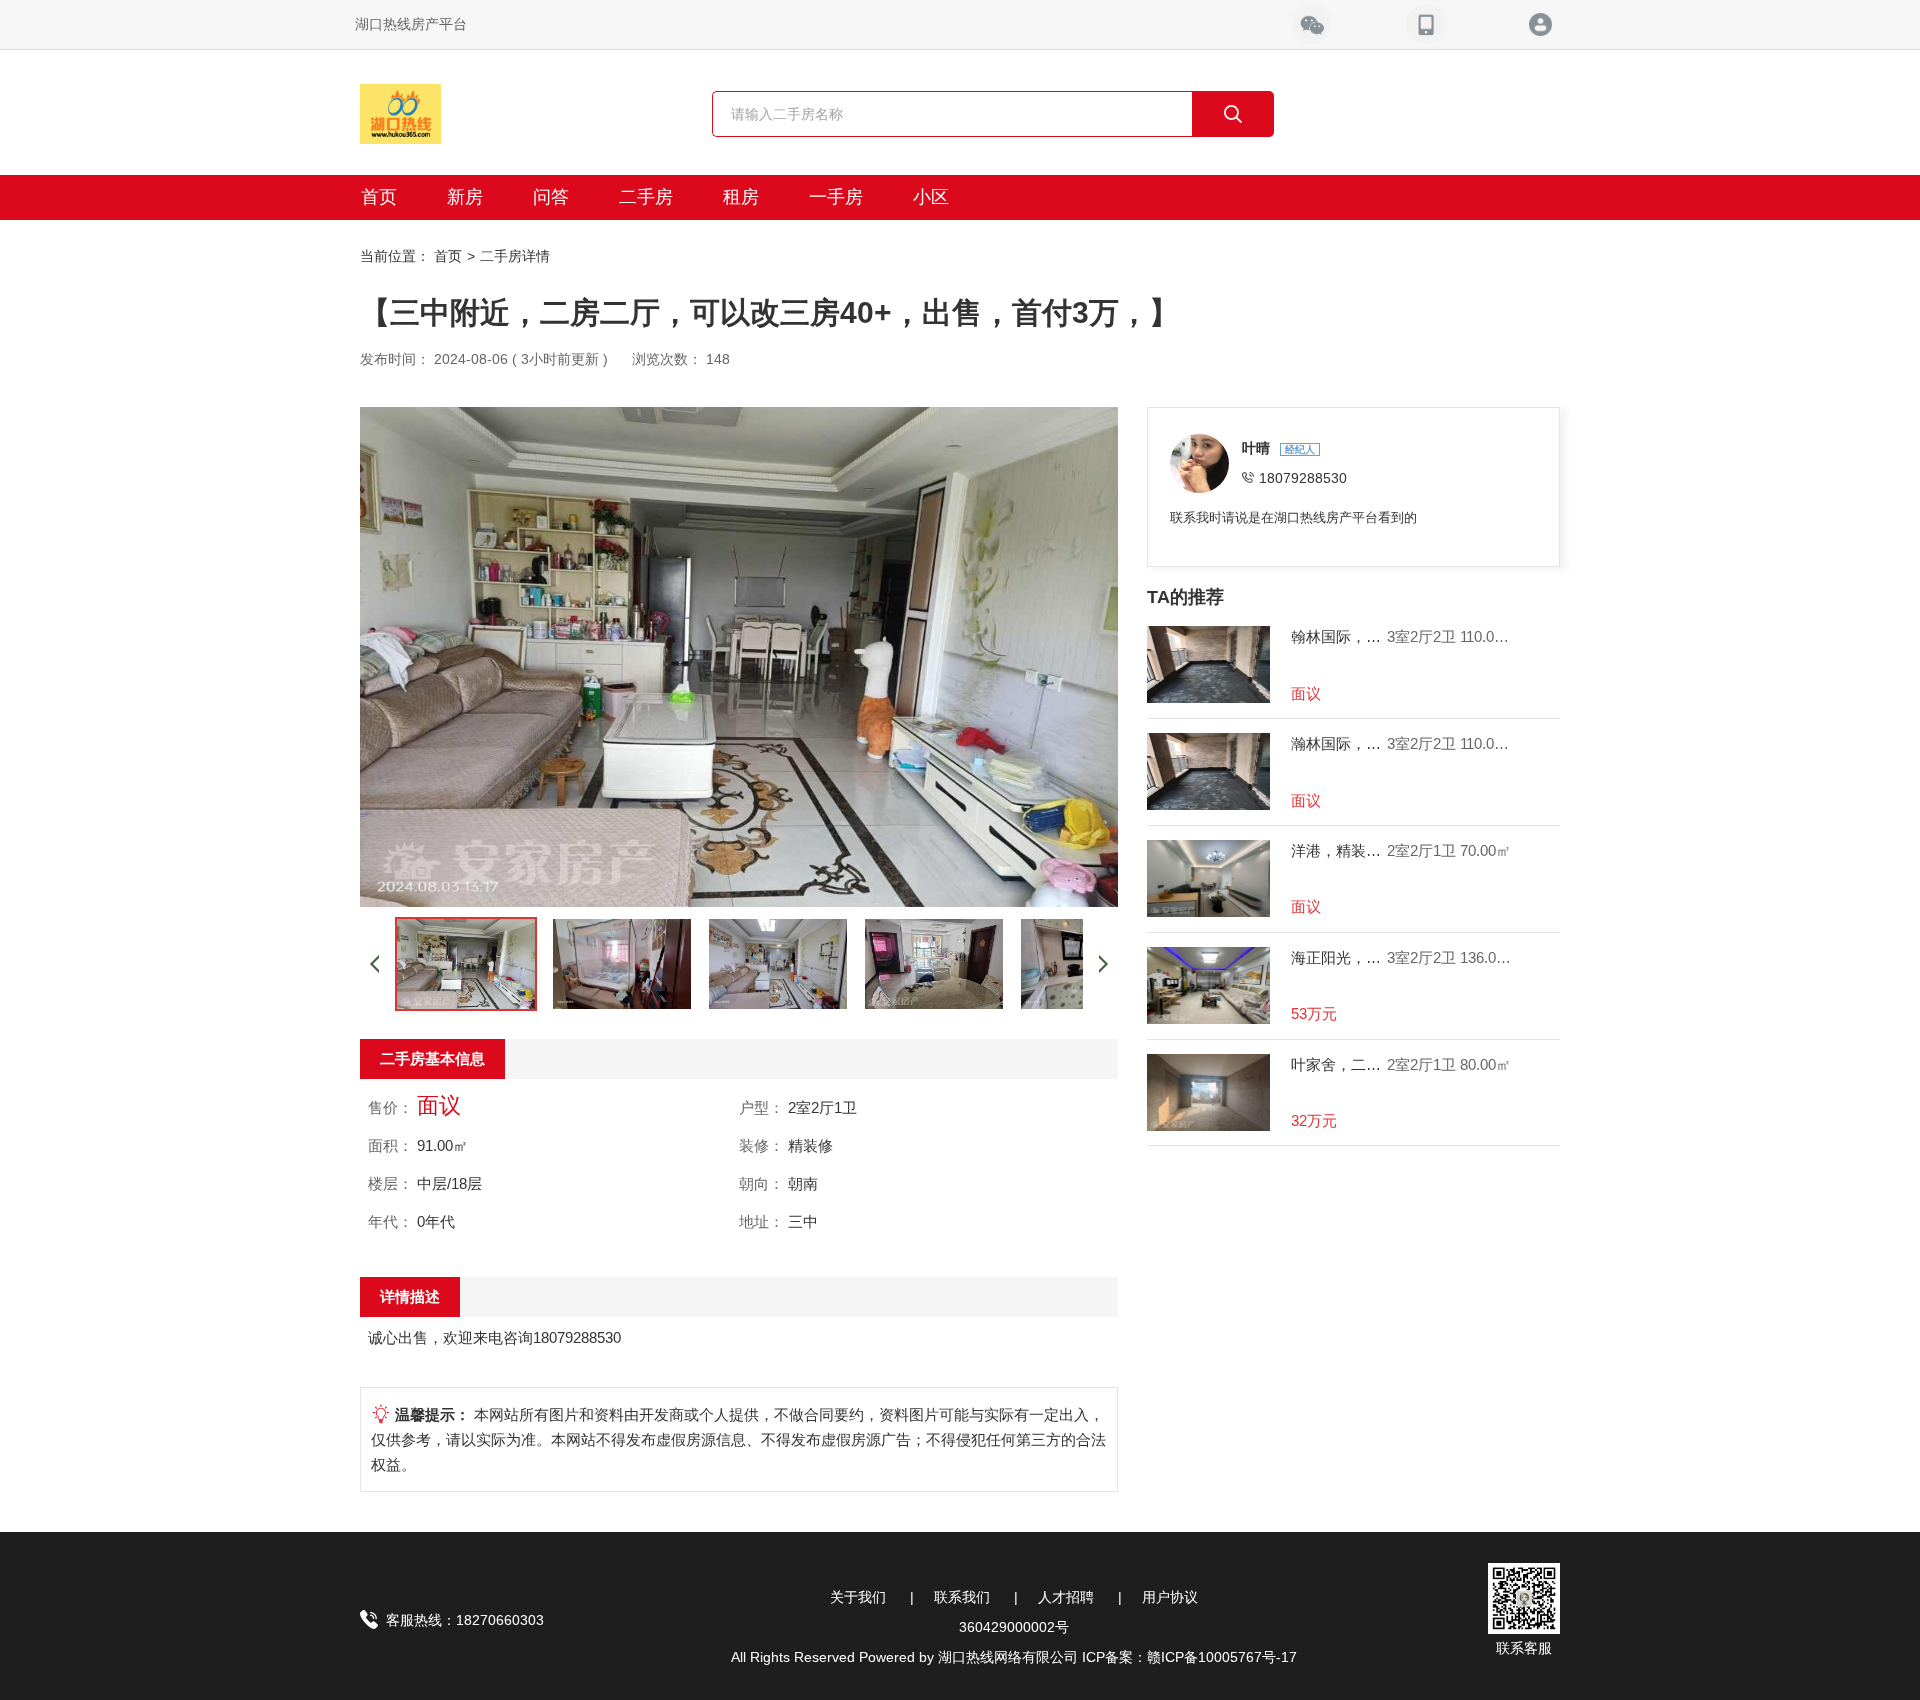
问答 (551, 197)
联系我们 (962, 1597)
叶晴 (1258, 448)
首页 (379, 197)
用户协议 (1170, 1597)
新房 (465, 197)
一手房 (836, 197)
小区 (931, 197)
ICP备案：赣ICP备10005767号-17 (1189, 1657)
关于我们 (858, 1597)
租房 (741, 197)
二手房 (646, 197)
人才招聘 (1066, 1597)
